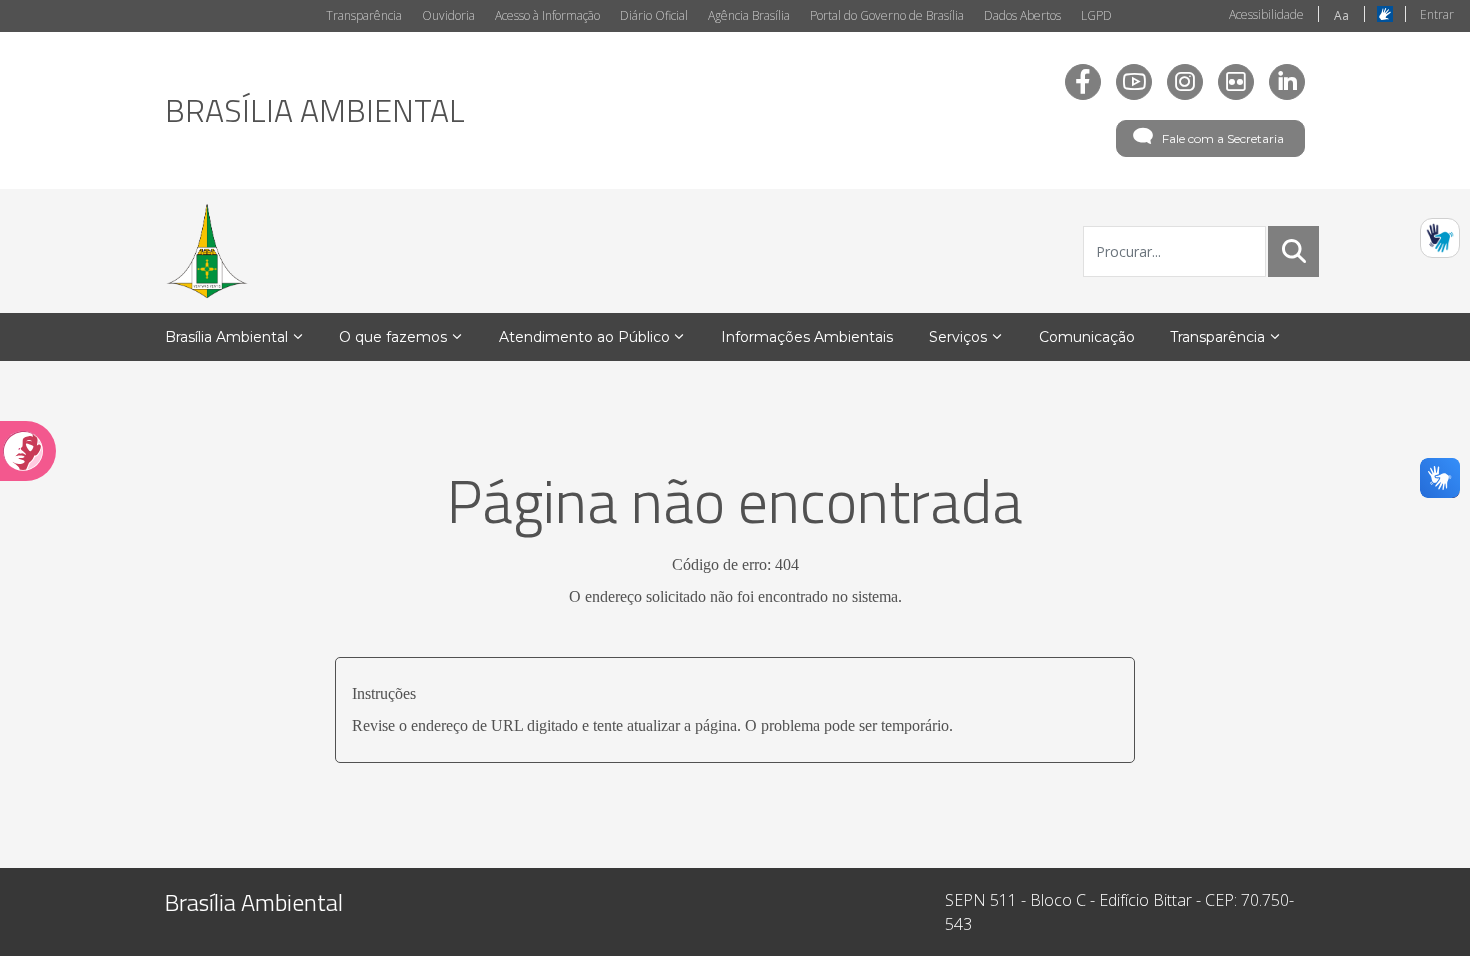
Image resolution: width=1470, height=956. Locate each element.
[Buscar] (1294, 251)
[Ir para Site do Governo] (207, 251)
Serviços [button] (958, 337)
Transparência (364, 15)
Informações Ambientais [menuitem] (807, 337)
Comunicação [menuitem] (1087, 337)
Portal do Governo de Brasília (887, 15)
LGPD (1096, 15)
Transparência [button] (1217, 337)
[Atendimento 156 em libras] (1440, 238)
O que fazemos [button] (393, 337)
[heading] (315, 110)
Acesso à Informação (547, 15)
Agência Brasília (749, 15)
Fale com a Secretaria (1223, 138)
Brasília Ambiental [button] (226, 337)
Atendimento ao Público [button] (584, 337)
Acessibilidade (1266, 14)
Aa (1341, 15)
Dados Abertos (1022, 15)
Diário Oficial (654, 15)
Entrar (1437, 14)
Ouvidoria (448, 15)
